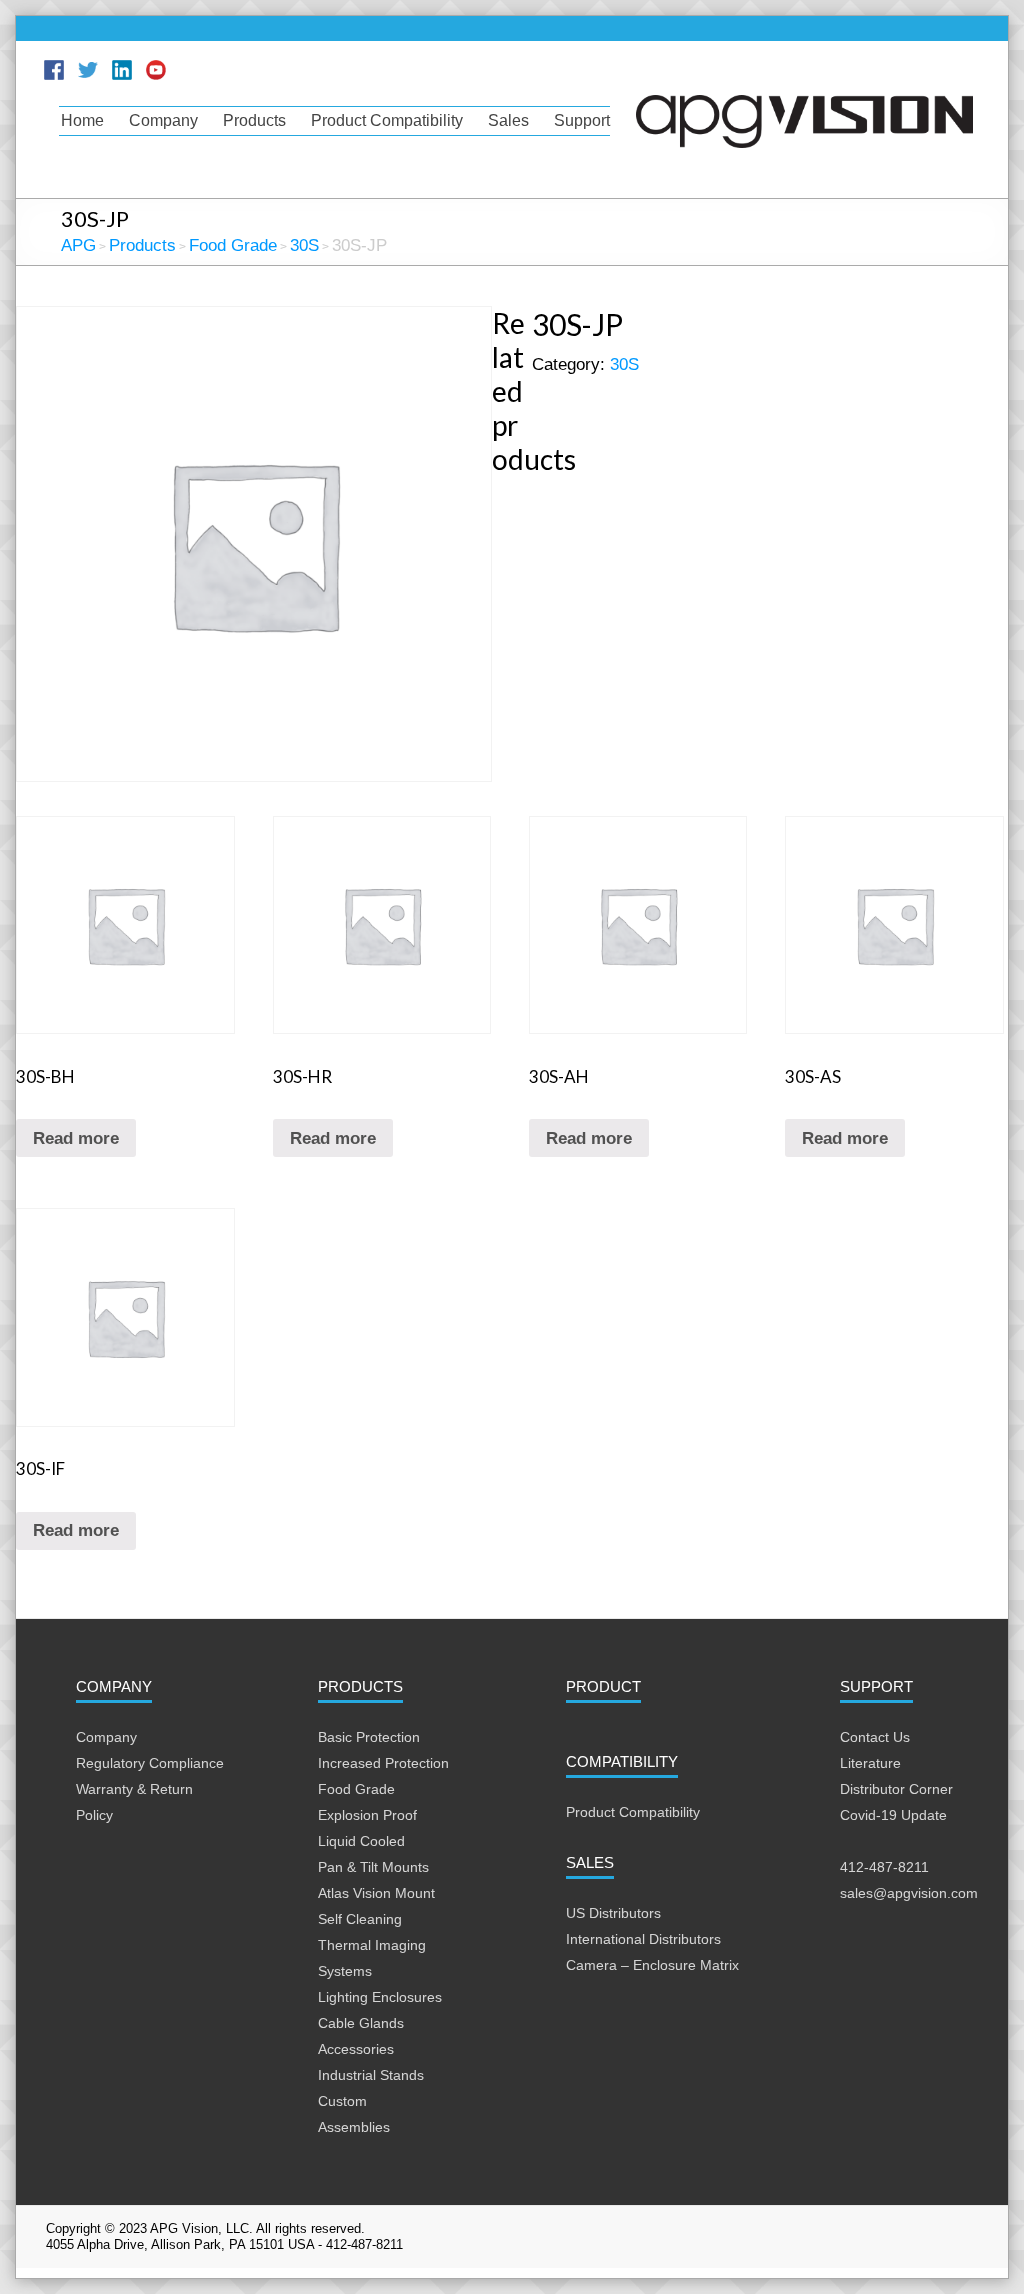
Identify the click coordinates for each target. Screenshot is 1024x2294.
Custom (342, 2101)
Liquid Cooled (361, 1841)
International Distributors (643, 1939)
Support (582, 120)
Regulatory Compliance (150, 1763)
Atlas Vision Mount (376, 1893)
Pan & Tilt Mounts (373, 1867)
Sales (508, 120)
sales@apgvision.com (909, 1893)
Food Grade (356, 1789)
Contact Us (875, 1737)
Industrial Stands (371, 2075)
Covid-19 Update (893, 1815)
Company (163, 120)
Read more (76, 1138)
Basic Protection (369, 1737)
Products (254, 120)
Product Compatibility (387, 120)
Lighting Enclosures (380, 1997)
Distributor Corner (896, 1789)
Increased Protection (383, 1763)
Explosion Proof (367, 1815)
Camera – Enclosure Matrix (652, 1965)
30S (624, 364)
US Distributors (613, 1913)
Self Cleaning (360, 1919)
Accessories (356, 2049)
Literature (870, 1763)
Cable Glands (361, 2023)
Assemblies (354, 2127)
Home (82, 120)
